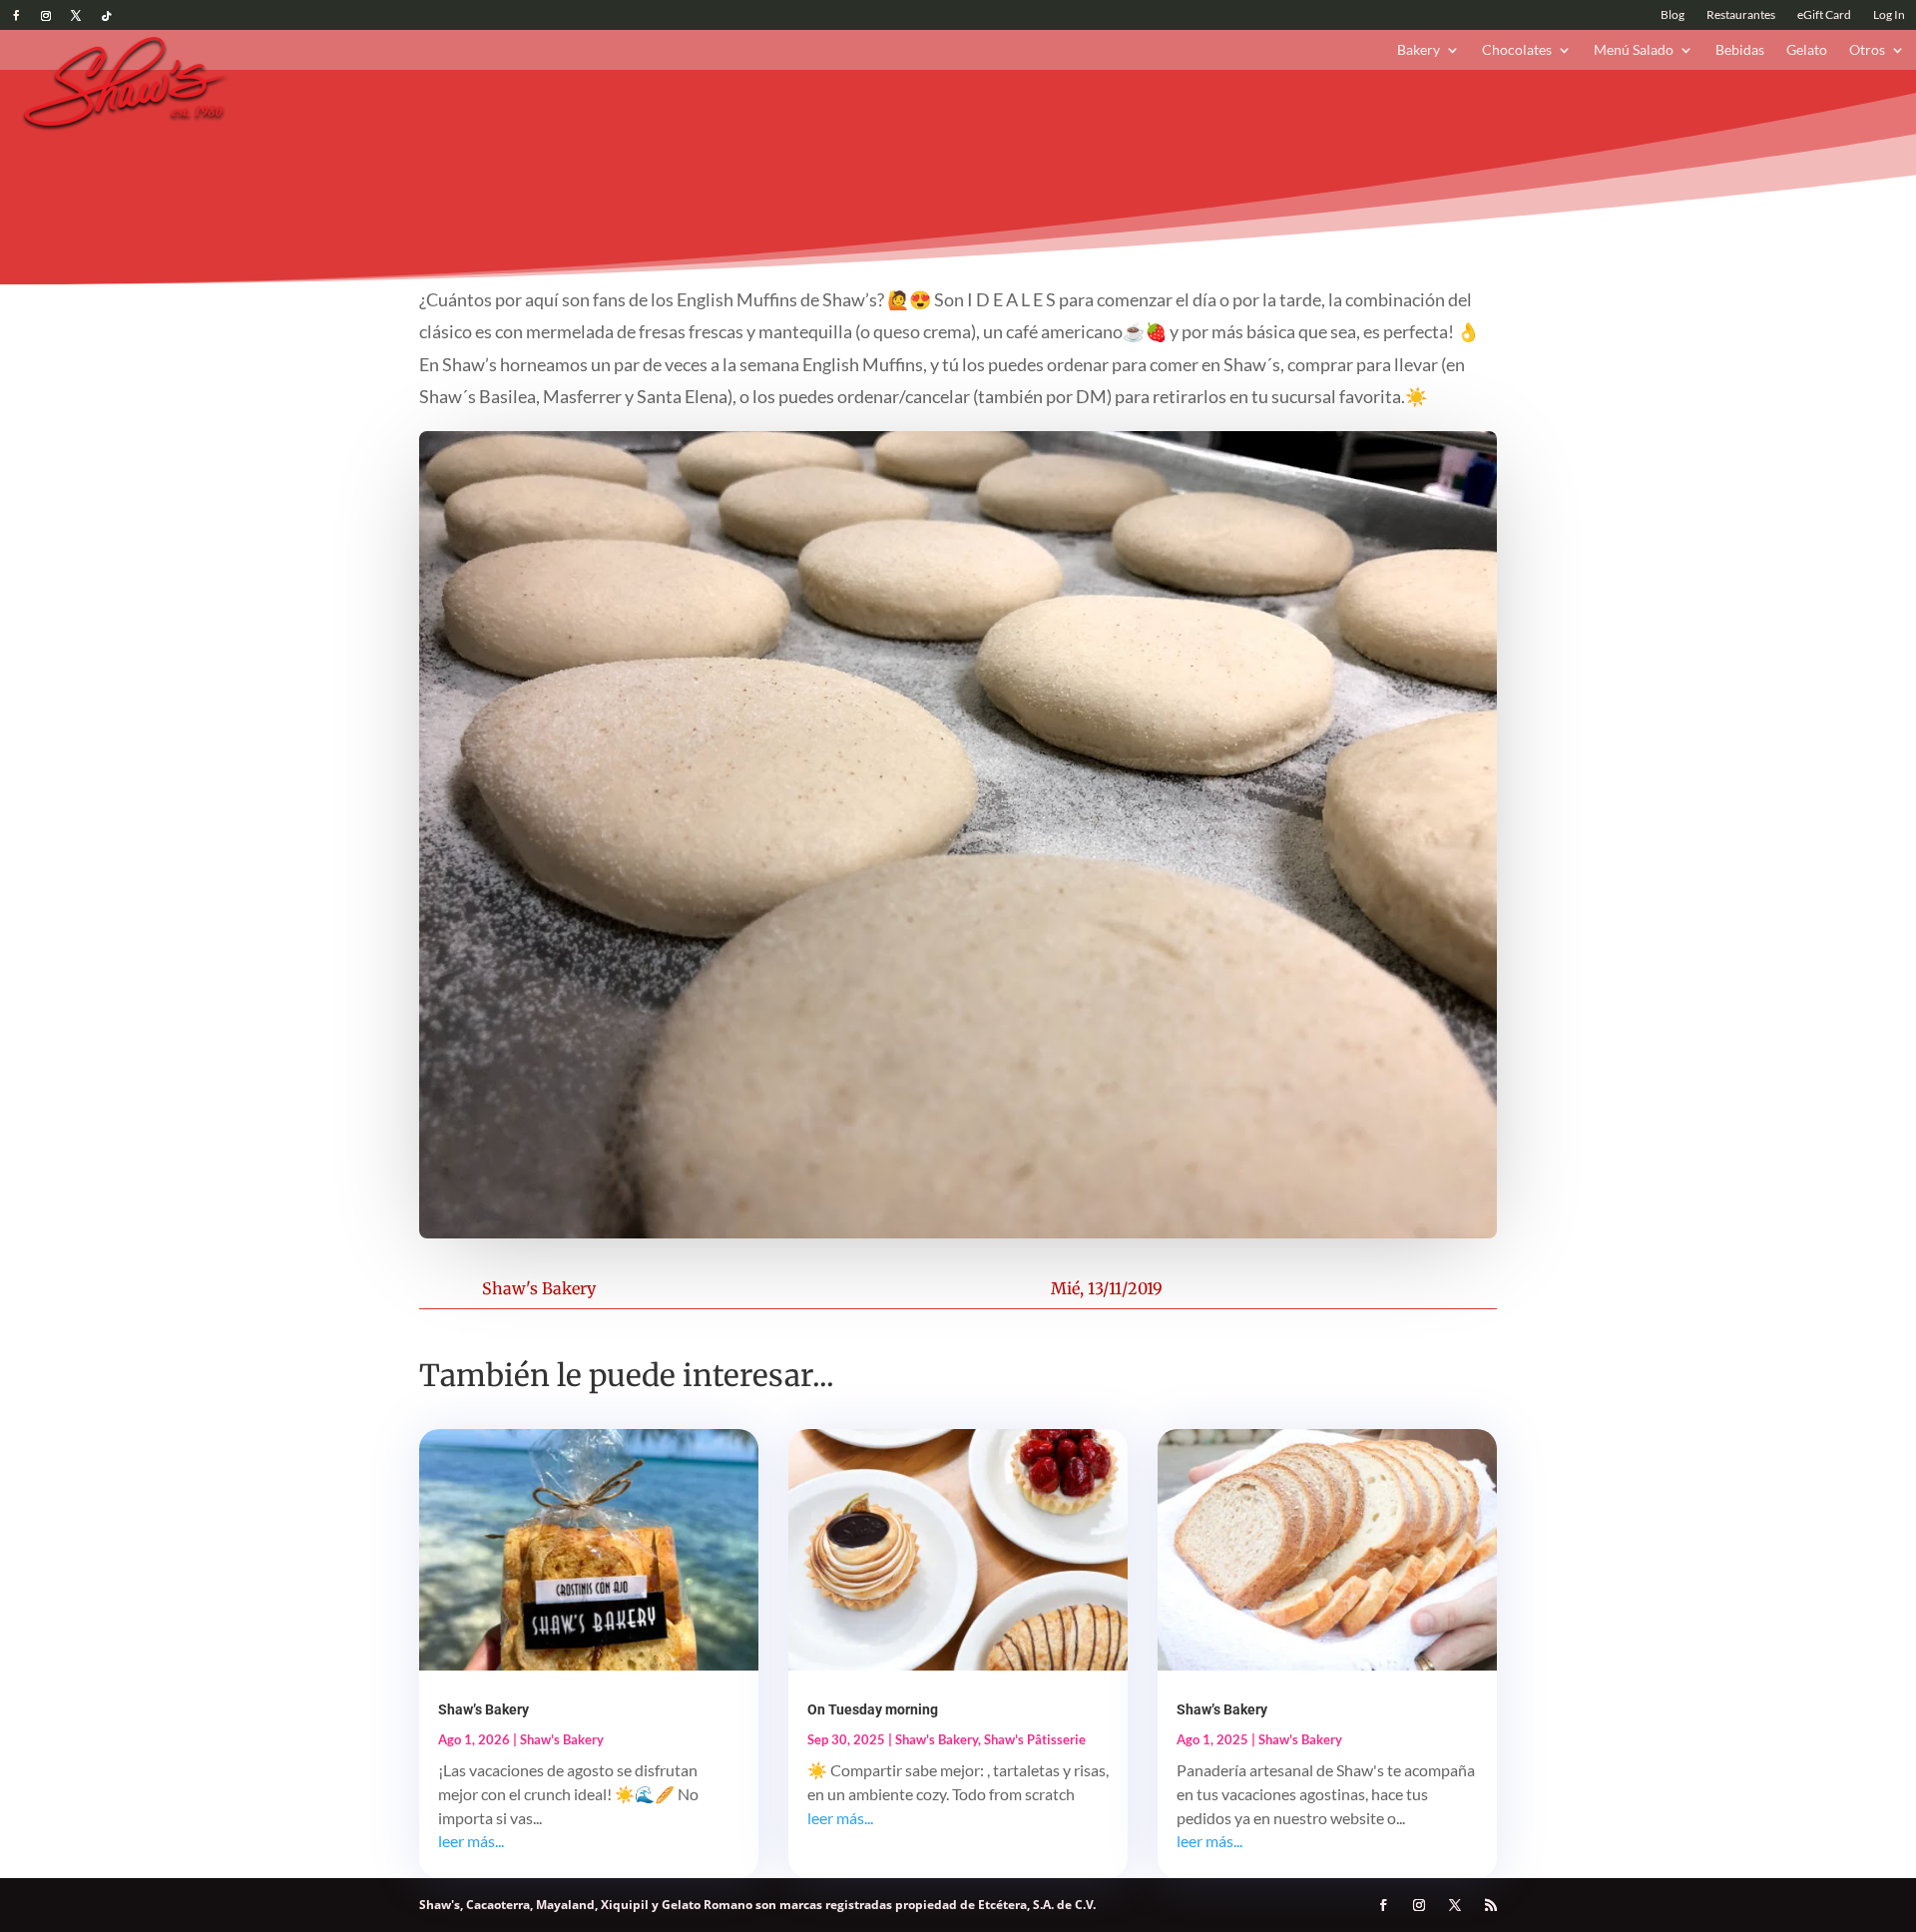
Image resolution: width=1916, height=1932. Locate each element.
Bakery (1419, 50)
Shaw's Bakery (539, 1288)
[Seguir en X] (76, 16)
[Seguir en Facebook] (16, 16)
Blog (1673, 15)
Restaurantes (1741, 15)
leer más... (471, 1841)
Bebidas (1740, 50)
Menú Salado (1634, 50)
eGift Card (1824, 15)
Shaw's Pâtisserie (1035, 1739)
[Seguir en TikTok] (106, 16)
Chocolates (1517, 50)
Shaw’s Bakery (483, 1709)
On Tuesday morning (873, 1709)
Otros (1867, 50)
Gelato (1807, 50)
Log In (1889, 15)
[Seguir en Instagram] (46, 16)
